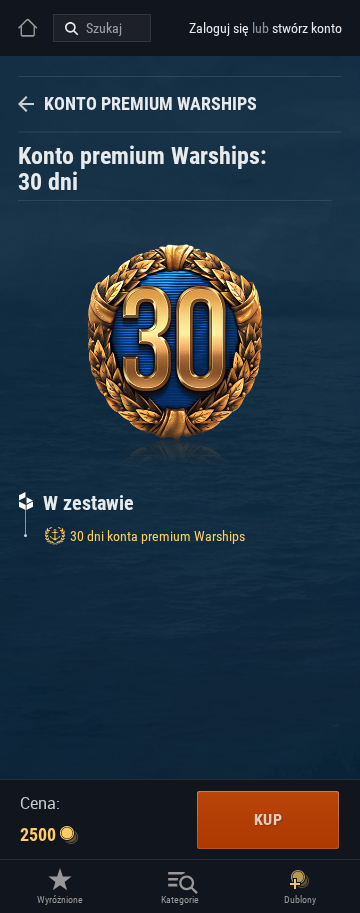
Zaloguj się (219, 28)
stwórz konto (307, 28)
